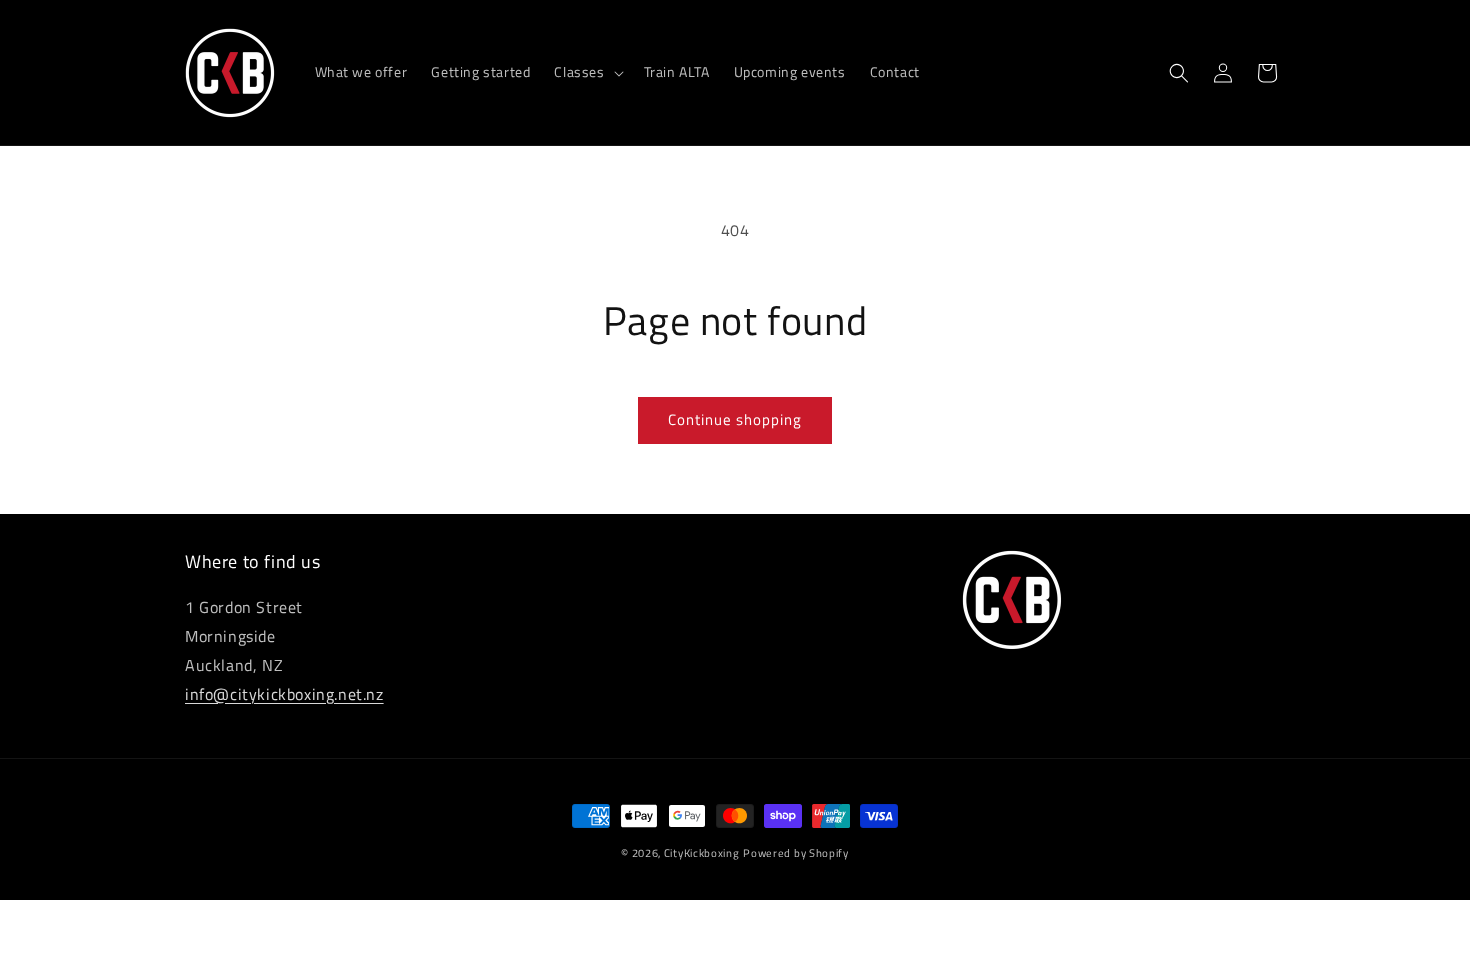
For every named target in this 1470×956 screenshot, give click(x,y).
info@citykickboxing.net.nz (284, 694)
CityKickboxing (702, 853)
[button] (586, 72)
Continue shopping (735, 419)
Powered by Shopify (796, 853)
